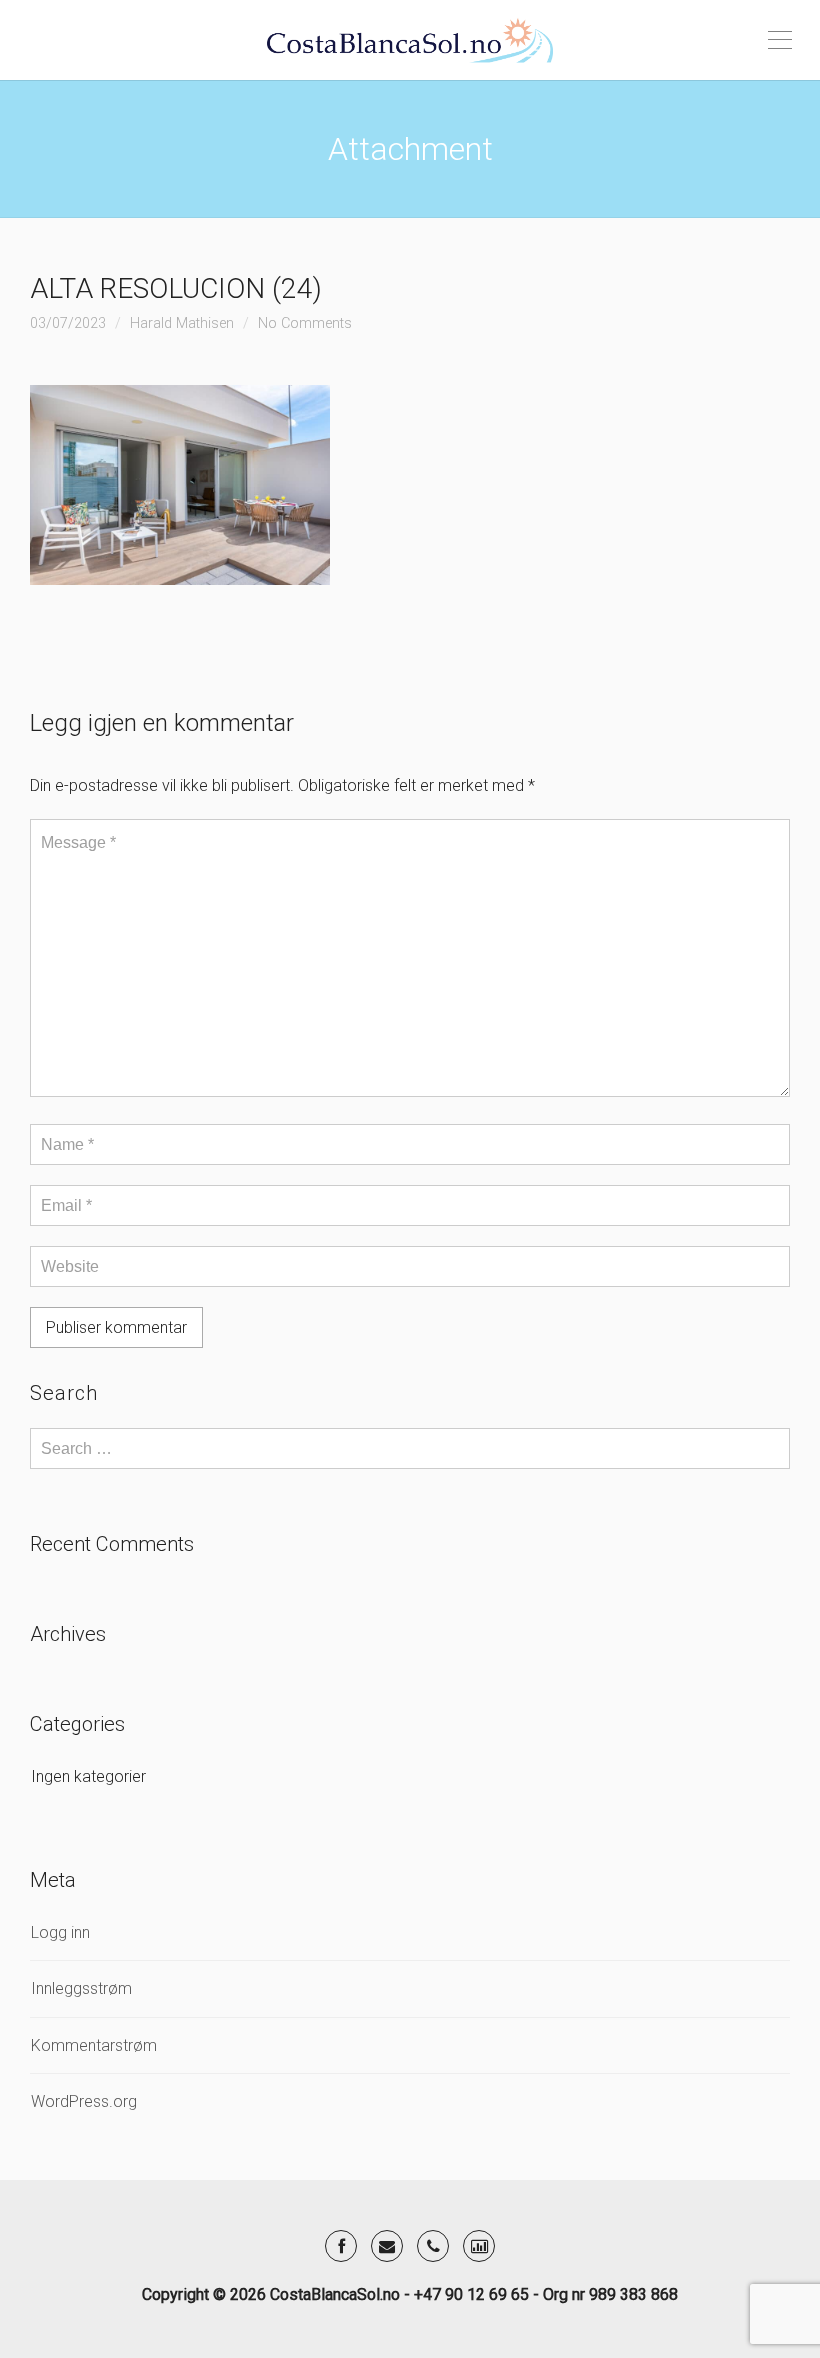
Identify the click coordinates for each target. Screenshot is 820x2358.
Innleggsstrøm (81, 1988)
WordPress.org (84, 2101)
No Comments (305, 323)
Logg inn (60, 1932)
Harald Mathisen (182, 323)
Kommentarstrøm (94, 2045)
